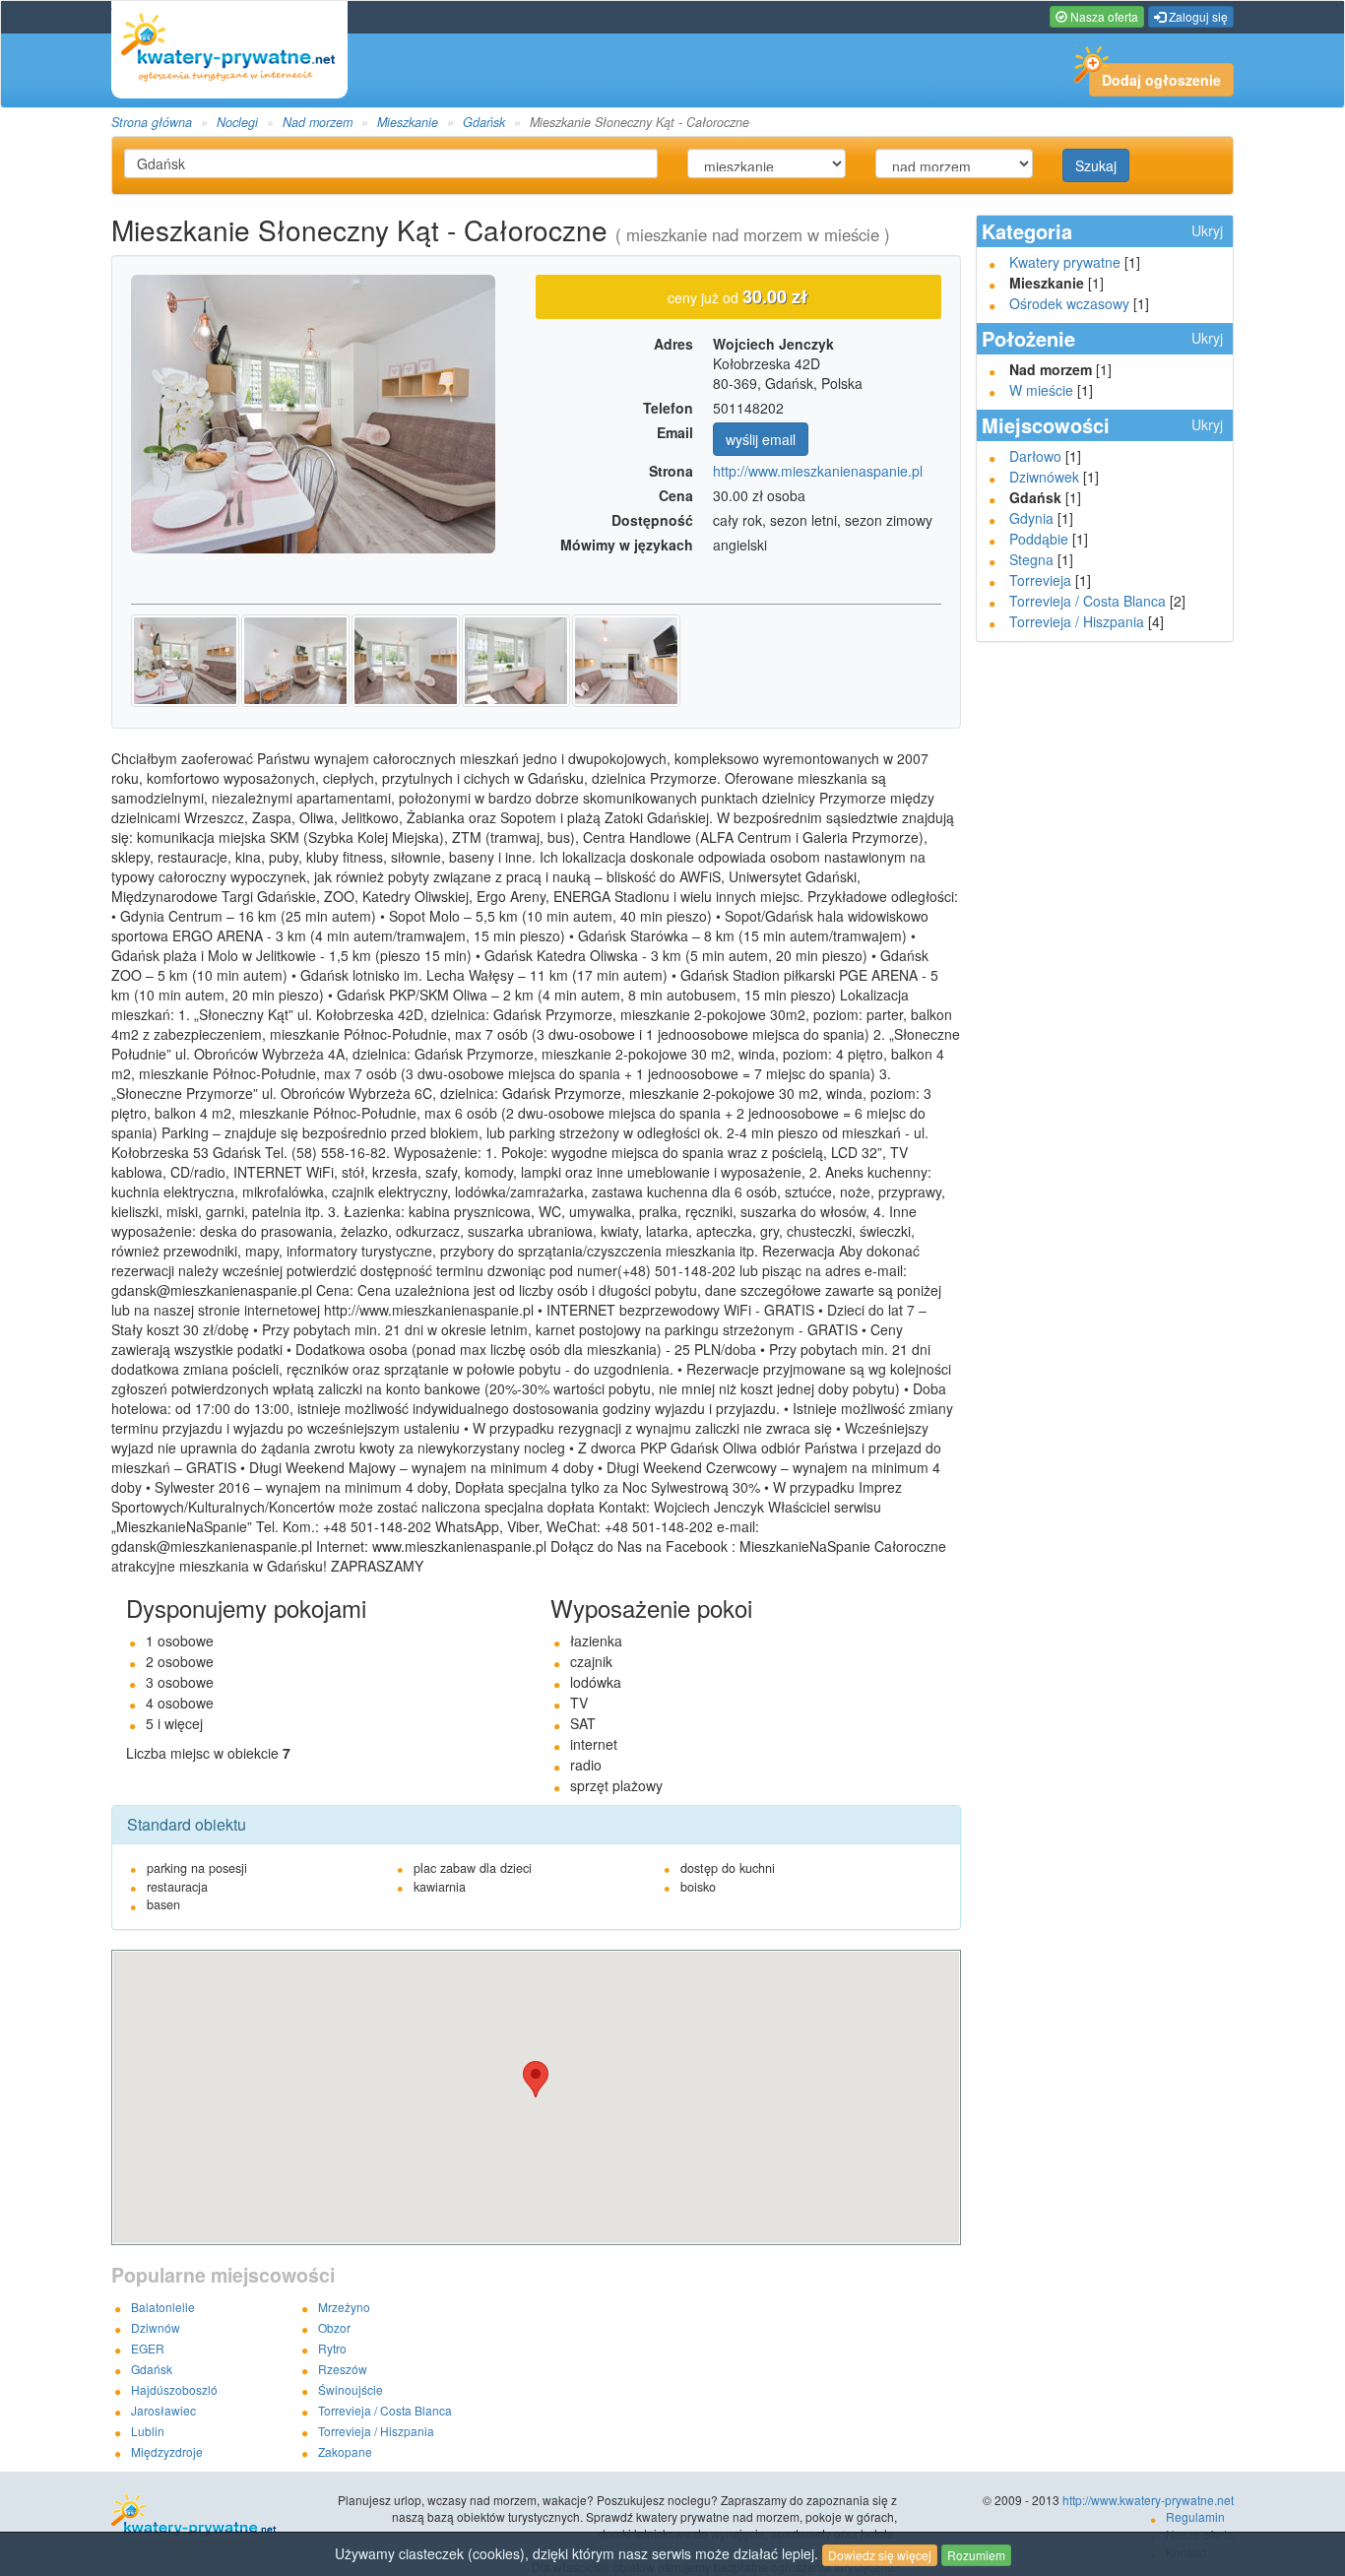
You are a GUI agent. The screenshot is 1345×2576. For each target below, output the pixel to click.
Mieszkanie (408, 122)
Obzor (334, 2327)
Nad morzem (318, 122)
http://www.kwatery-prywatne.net (1148, 2500)
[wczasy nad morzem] (224, 2521)
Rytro (332, 2348)
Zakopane (345, 2451)
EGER (148, 2348)
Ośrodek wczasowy (1069, 303)
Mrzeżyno (344, 2307)
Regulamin (1195, 2516)
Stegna (1031, 559)
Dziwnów (156, 2327)
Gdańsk (484, 122)
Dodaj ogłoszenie (1161, 80)
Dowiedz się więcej (880, 2555)
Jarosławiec (163, 2410)
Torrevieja (1040, 580)
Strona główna (152, 122)
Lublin (148, 2431)
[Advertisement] (1105, 957)
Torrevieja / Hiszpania (1077, 621)
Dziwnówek (1044, 477)
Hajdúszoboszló (174, 2389)
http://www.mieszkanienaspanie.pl (818, 471)
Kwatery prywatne (1065, 262)
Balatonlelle (163, 2307)
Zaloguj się (1197, 16)
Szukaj (1096, 165)
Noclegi (237, 122)
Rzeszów (343, 2369)
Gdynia (1031, 518)
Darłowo (1035, 456)
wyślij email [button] (761, 439)
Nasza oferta (1103, 16)
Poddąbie (1039, 539)
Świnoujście (351, 2389)
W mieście (1041, 390)
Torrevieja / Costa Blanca (1088, 601)
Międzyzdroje (167, 2451)
